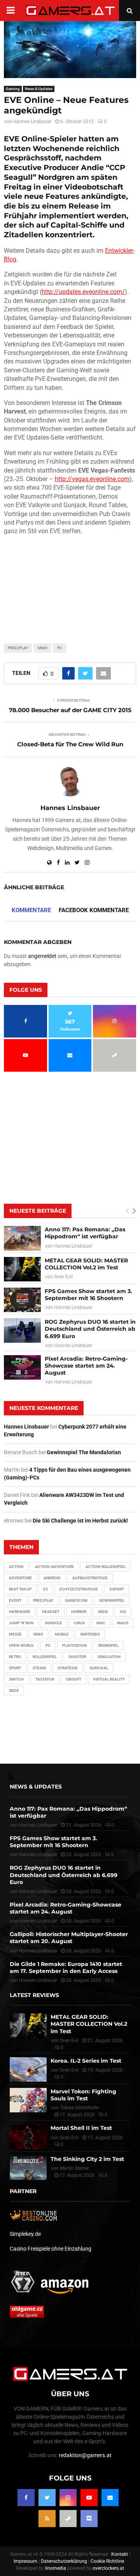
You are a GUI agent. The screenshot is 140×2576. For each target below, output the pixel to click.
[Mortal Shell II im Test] (28, 2137)
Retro (15, 1657)
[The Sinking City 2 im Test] (28, 2168)
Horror (79, 1612)
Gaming (13, 89)
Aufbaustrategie (90, 1578)
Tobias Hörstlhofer (79, 2108)
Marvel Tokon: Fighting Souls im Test (83, 2095)
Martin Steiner (74, 2168)
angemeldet (42, 956)
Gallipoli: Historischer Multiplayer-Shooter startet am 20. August (69, 1938)
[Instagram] (68, 2498)
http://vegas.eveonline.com (92, 479)
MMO (43, 648)
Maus (123, 1623)
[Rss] (47, 2519)
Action (16, 1567)
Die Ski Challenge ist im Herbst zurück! (80, 1521)
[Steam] (68, 2519)
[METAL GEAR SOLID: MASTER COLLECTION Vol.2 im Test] (22, 1269)
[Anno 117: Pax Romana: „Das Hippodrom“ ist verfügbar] (22, 1238)
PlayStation (74, 1645)
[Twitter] (47, 2498)
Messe (15, 1634)
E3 (45, 1589)
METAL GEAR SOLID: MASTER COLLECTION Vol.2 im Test (86, 1264)
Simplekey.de (25, 2234)
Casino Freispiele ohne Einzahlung (51, 2249)
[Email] (110, 2498)
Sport (15, 1668)
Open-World (21, 1645)
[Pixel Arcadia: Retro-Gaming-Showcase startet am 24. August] (22, 1367)
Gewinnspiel (112, 1600)
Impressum (25, 2561)
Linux (79, 1623)
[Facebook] (26, 2498)
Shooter (77, 1657)
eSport (117, 1589)
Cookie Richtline (107, 2561)
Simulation (109, 1657)
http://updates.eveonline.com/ (83, 292)
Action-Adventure (54, 1567)
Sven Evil (63, 1277)
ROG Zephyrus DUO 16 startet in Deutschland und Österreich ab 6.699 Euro (90, 1329)
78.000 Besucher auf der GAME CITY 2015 (70, 710)
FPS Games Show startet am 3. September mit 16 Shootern (88, 1295)
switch (16, 1679)
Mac (101, 1623)
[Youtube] (89, 2498)
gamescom (76, 1600)
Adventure (20, 1578)
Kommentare (31, 910)
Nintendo (90, 1634)
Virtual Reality (109, 1679)
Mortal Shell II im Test (81, 2128)
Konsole (54, 1623)
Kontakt (120, 2554)
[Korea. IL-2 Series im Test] (28, 2069)
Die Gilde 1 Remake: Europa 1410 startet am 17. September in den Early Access (66, 1968)
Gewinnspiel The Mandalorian (84, 1452)
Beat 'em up (20, 1589)
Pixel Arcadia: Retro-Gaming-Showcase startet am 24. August (86, 1366)
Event (15, 1600)
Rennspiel (108, 1645)
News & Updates (39, 89)
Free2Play (18, 648)
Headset (51, 1612)
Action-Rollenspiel (106, 1567)
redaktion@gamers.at (85, 2455)
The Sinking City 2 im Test (87, 2159)
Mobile (62, 1634)
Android (52, 1578)
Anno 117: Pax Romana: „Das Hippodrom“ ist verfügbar (85, 1233)
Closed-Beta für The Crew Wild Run (70, 744)
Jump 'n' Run (21, 1623)
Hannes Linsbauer (32, 122)
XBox (14, 1690)
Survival (99, 1668)
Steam (39, 1668)
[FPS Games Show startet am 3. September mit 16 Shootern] (22, 1300)
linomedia (56, 2568)
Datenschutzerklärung (64, 2561)
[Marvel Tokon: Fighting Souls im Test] (28, 2100)
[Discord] (89, 2519)
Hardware (20, 1612)
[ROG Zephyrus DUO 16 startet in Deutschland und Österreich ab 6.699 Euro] (22, 1331)
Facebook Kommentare (94, 910)
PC (60, 648)
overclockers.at (108, 2568)
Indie (103, 1612)
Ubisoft (73, 1679)
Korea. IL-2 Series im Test (86, 2061)
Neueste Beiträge (38, 1211)
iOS (123, 1612)
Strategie (68, 1668)
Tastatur (45, 1679)
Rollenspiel (45, 1657)
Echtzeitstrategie (79, 1589)
